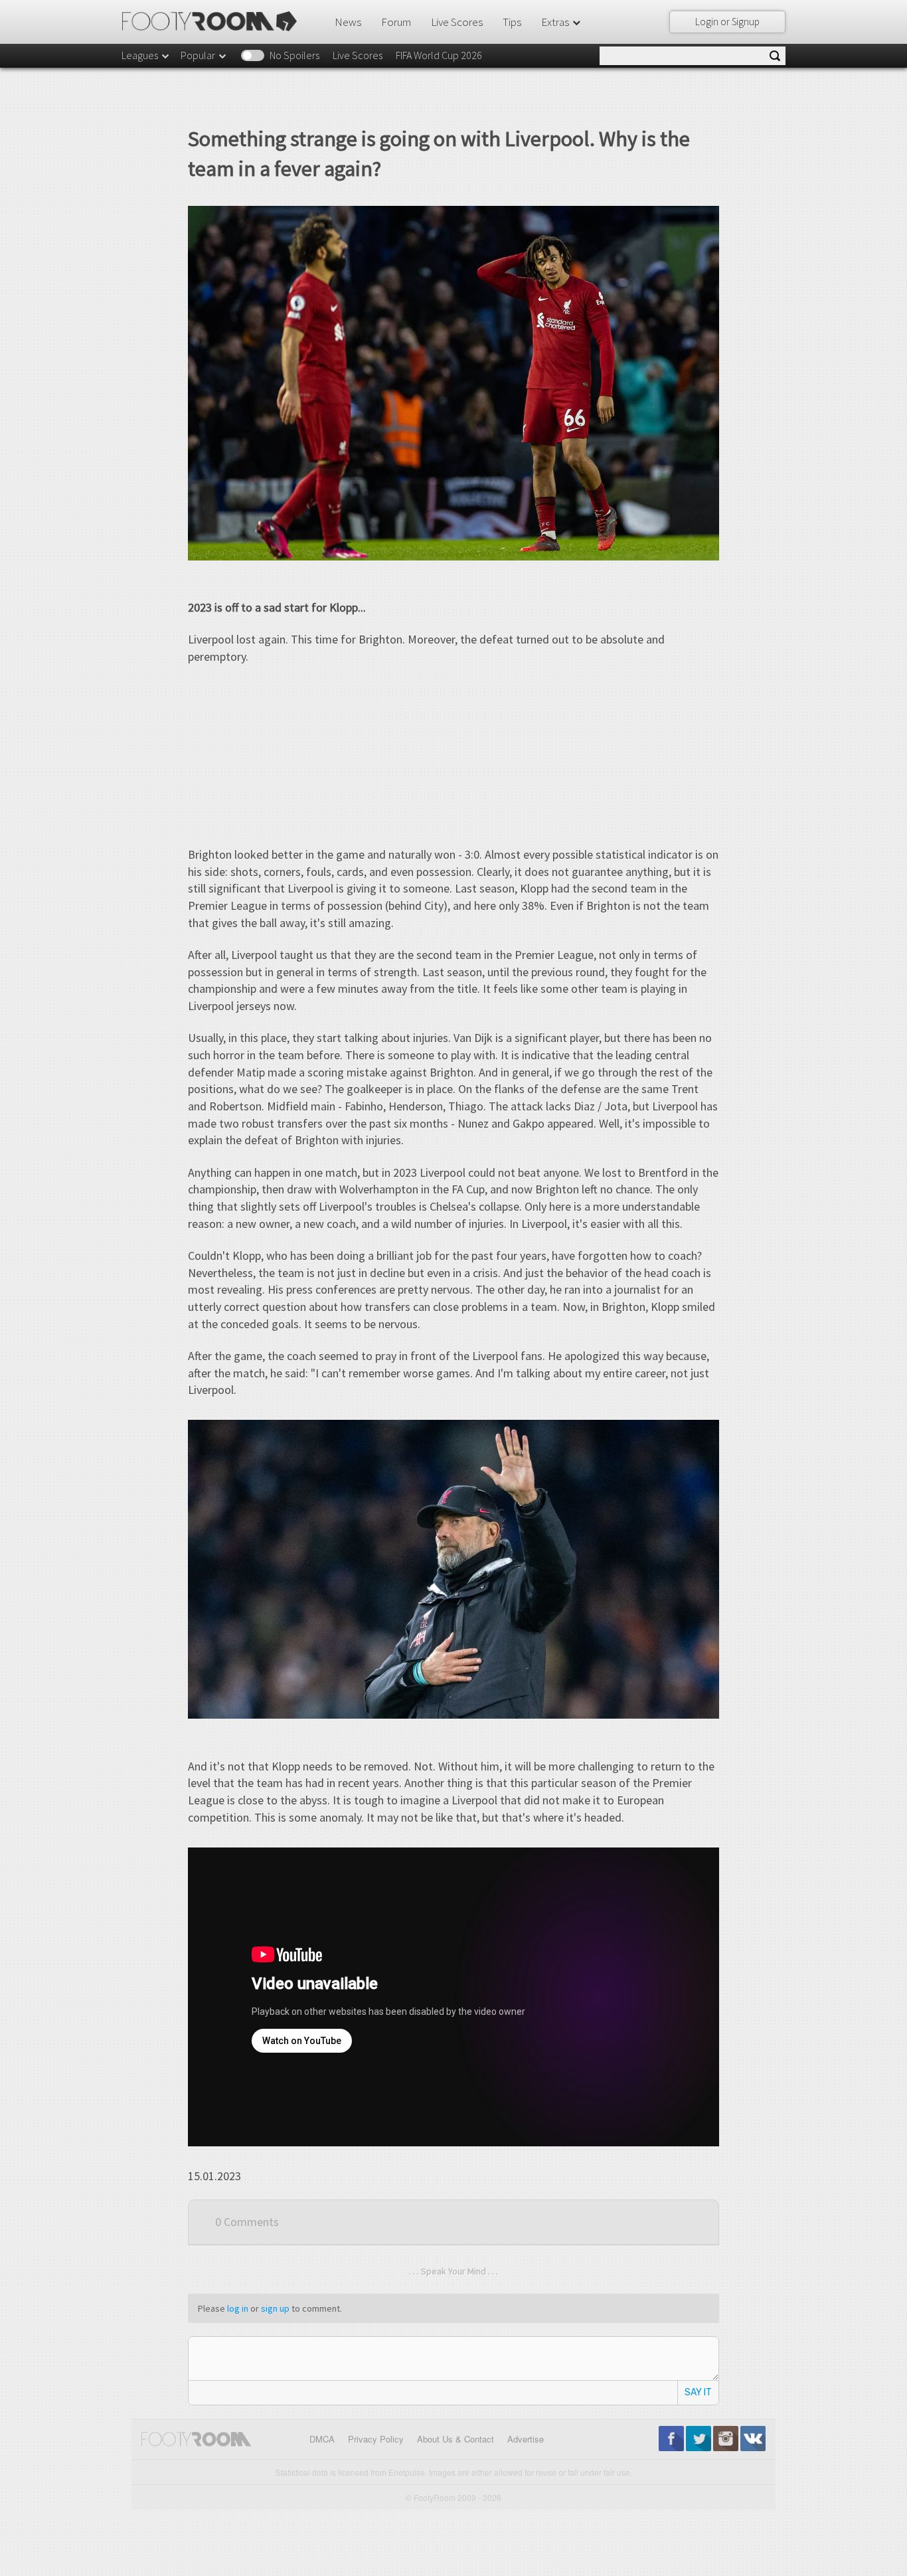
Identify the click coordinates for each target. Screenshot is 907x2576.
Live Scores (457, 22)
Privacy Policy (376, 2439)
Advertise (526, 2439)
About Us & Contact (455, 2439)
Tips (512, 22)
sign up (275, 2308)
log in (238, 2308)
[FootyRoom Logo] (214, 21)
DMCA (322, 2439)
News (348, 22)
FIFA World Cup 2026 (439, 55)
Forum (396, 22)
